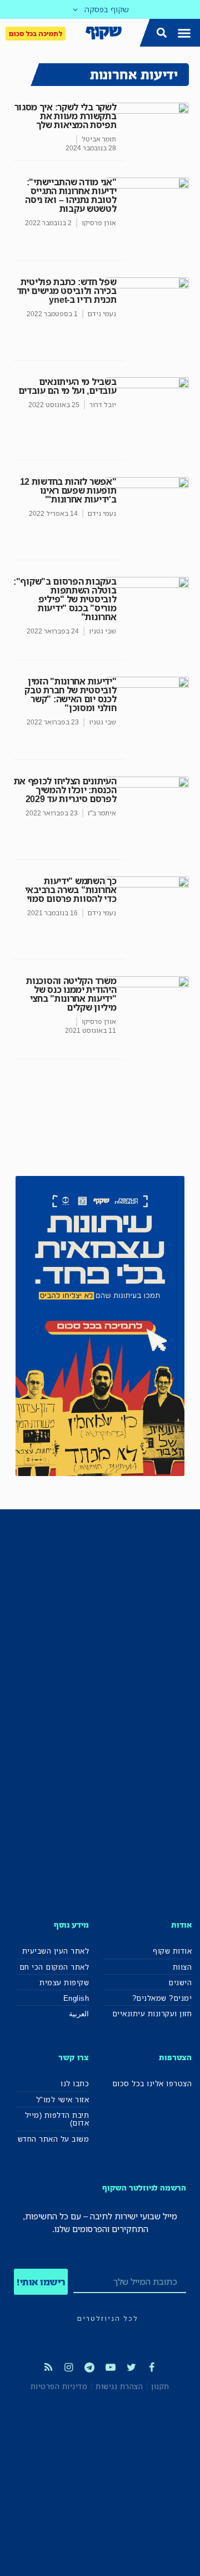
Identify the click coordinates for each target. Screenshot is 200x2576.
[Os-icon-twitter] (131, 2367)
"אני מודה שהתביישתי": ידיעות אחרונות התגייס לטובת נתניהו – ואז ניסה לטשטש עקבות (71, 195)
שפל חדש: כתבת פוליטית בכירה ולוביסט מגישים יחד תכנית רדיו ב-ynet (67, 291)
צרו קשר (74, 2057)
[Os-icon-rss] (48, 2367)
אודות (181, 1925)
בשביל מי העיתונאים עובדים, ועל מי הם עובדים (67, 386)
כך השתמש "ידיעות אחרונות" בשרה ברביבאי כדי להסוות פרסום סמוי (71, 890)
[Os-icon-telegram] (89, 2367)
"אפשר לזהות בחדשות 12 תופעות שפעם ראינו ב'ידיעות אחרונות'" (68, 490)
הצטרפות (175, 2057)
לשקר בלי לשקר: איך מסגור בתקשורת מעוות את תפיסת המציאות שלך (66, 116)
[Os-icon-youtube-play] (111, 2367)
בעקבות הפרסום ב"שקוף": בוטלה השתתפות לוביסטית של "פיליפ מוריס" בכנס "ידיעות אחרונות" (65, 599)
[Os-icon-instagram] (69, 2367)
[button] (184, 33)
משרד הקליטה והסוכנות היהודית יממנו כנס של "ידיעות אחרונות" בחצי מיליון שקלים (71, 994)
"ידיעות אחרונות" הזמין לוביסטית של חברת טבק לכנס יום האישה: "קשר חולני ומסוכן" (70, 694)
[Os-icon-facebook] (152, 2367)
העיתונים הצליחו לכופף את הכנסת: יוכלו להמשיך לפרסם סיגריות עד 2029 (65, 790)
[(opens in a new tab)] (147, 1018)
